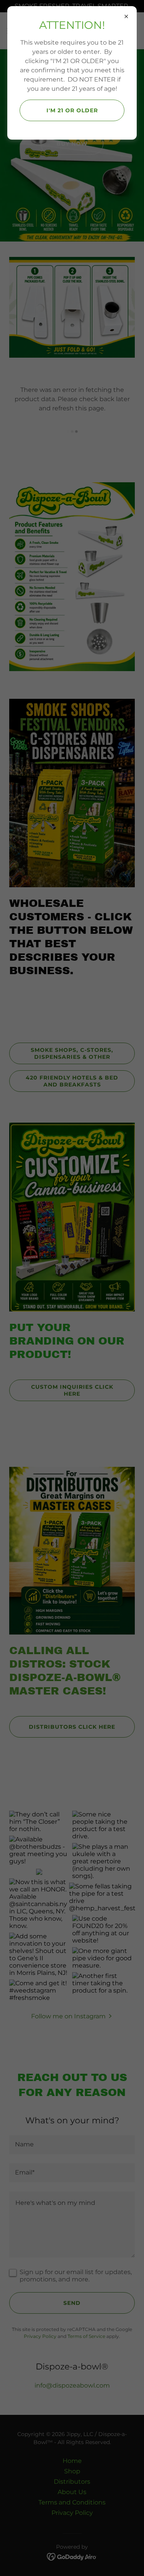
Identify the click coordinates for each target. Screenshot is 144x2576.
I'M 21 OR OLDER (72, 110)
